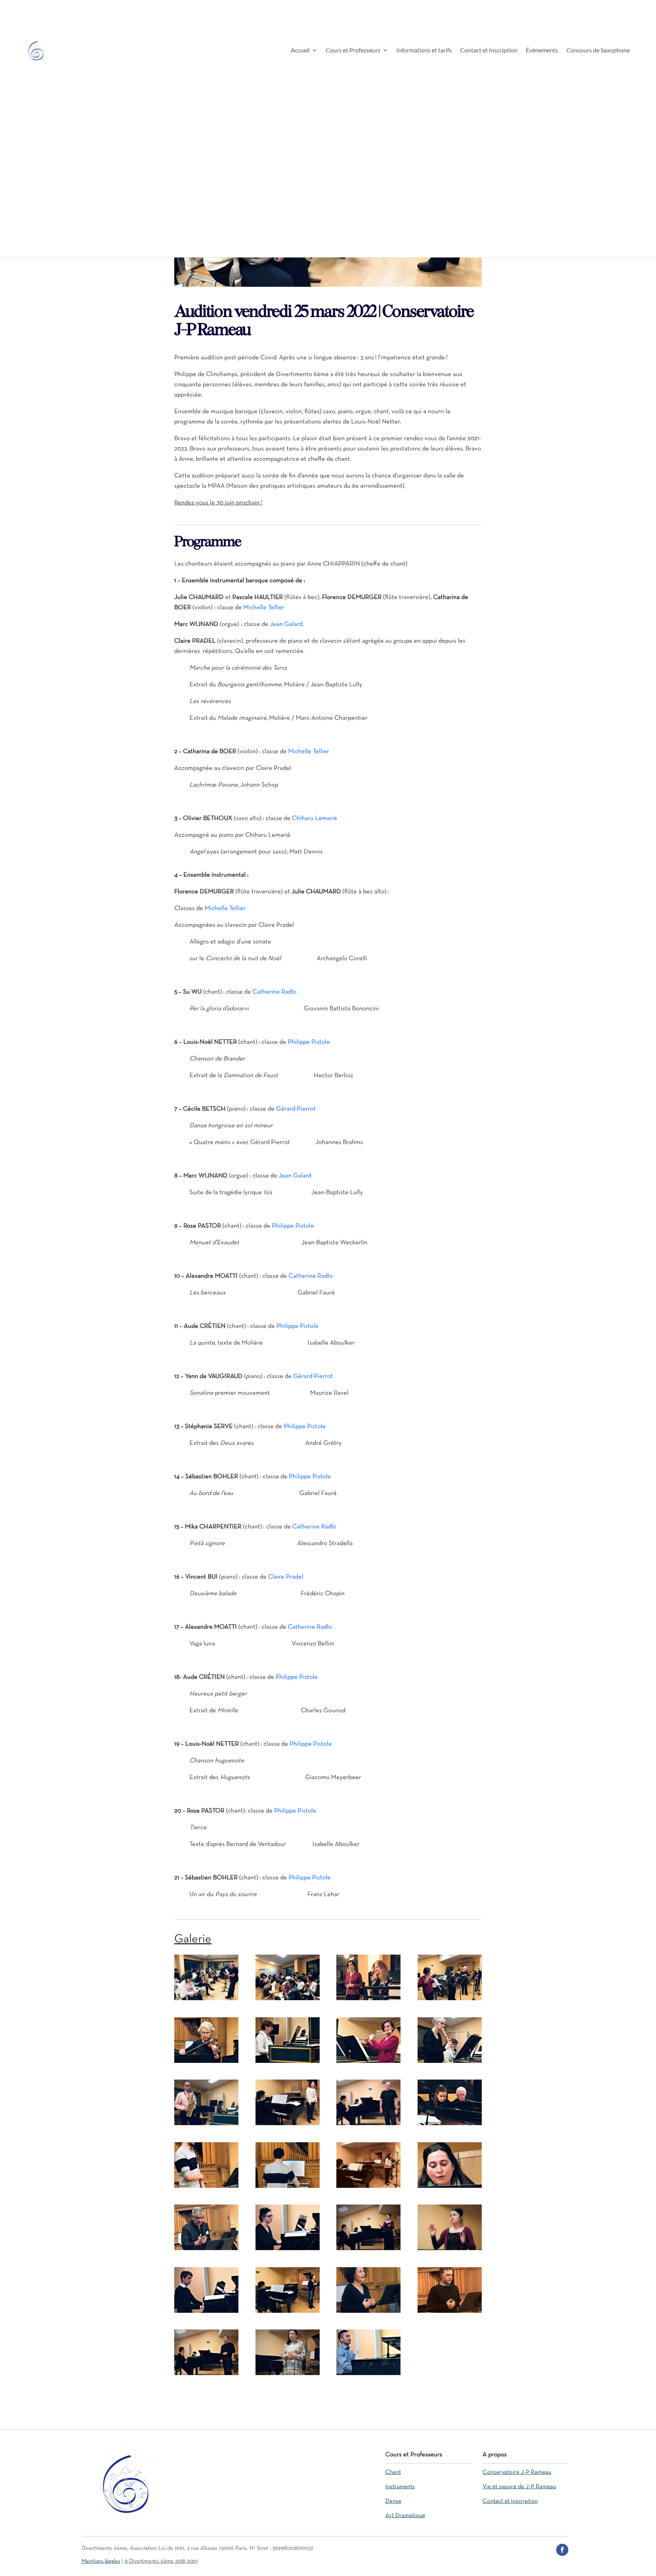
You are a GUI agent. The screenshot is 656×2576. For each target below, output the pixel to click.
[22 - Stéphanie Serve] (288, 2313)
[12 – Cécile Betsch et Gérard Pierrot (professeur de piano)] (450, 2125)
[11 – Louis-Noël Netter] (368, 2125)
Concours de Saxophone (598, 51)
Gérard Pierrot (296, 1109)
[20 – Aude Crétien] (450, 2250)
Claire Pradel (286, 1577)
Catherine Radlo (274, 992)
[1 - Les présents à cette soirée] (206, 2000)
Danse (393, 2501)
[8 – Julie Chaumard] (450, 2063)
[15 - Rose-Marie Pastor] (368, 2188)
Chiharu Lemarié (315, 818)
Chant (393, 2472)
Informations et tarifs (424, 51)
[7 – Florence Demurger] (368, 2063)
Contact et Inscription (489, 51)
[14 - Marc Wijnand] (288, 2188)
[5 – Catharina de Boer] (206, 2063)
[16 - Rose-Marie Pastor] (450, 2188)
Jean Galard (286, 624)
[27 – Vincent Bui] (368, 2375)
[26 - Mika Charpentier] (288, 2375)
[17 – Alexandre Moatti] (206, 2250)
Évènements (542, 51)
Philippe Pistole (309, 1042)
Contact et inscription (510, 2501)
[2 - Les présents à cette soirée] (288, 2000)
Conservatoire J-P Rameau (517, 2472)
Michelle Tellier (264, 608)
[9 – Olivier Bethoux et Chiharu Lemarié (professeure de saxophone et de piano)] (206, 2125)
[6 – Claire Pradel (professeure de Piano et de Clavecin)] (288, 2063)
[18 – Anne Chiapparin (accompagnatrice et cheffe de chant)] (288, 2250)
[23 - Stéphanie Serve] (368, 2313)
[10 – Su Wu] (288, 2125)
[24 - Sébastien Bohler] (450, 2313)
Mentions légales (101, 2561)
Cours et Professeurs (353, 51)
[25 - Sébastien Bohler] (206, 2375)
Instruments (400, 2487)
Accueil (300, 51)
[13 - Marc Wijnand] (206, 2188)
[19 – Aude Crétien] (368, 2250)
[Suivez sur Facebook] (562, 2550)
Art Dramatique (405, 2516)
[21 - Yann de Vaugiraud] (206, 2313)
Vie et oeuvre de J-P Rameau (519, 2487)
